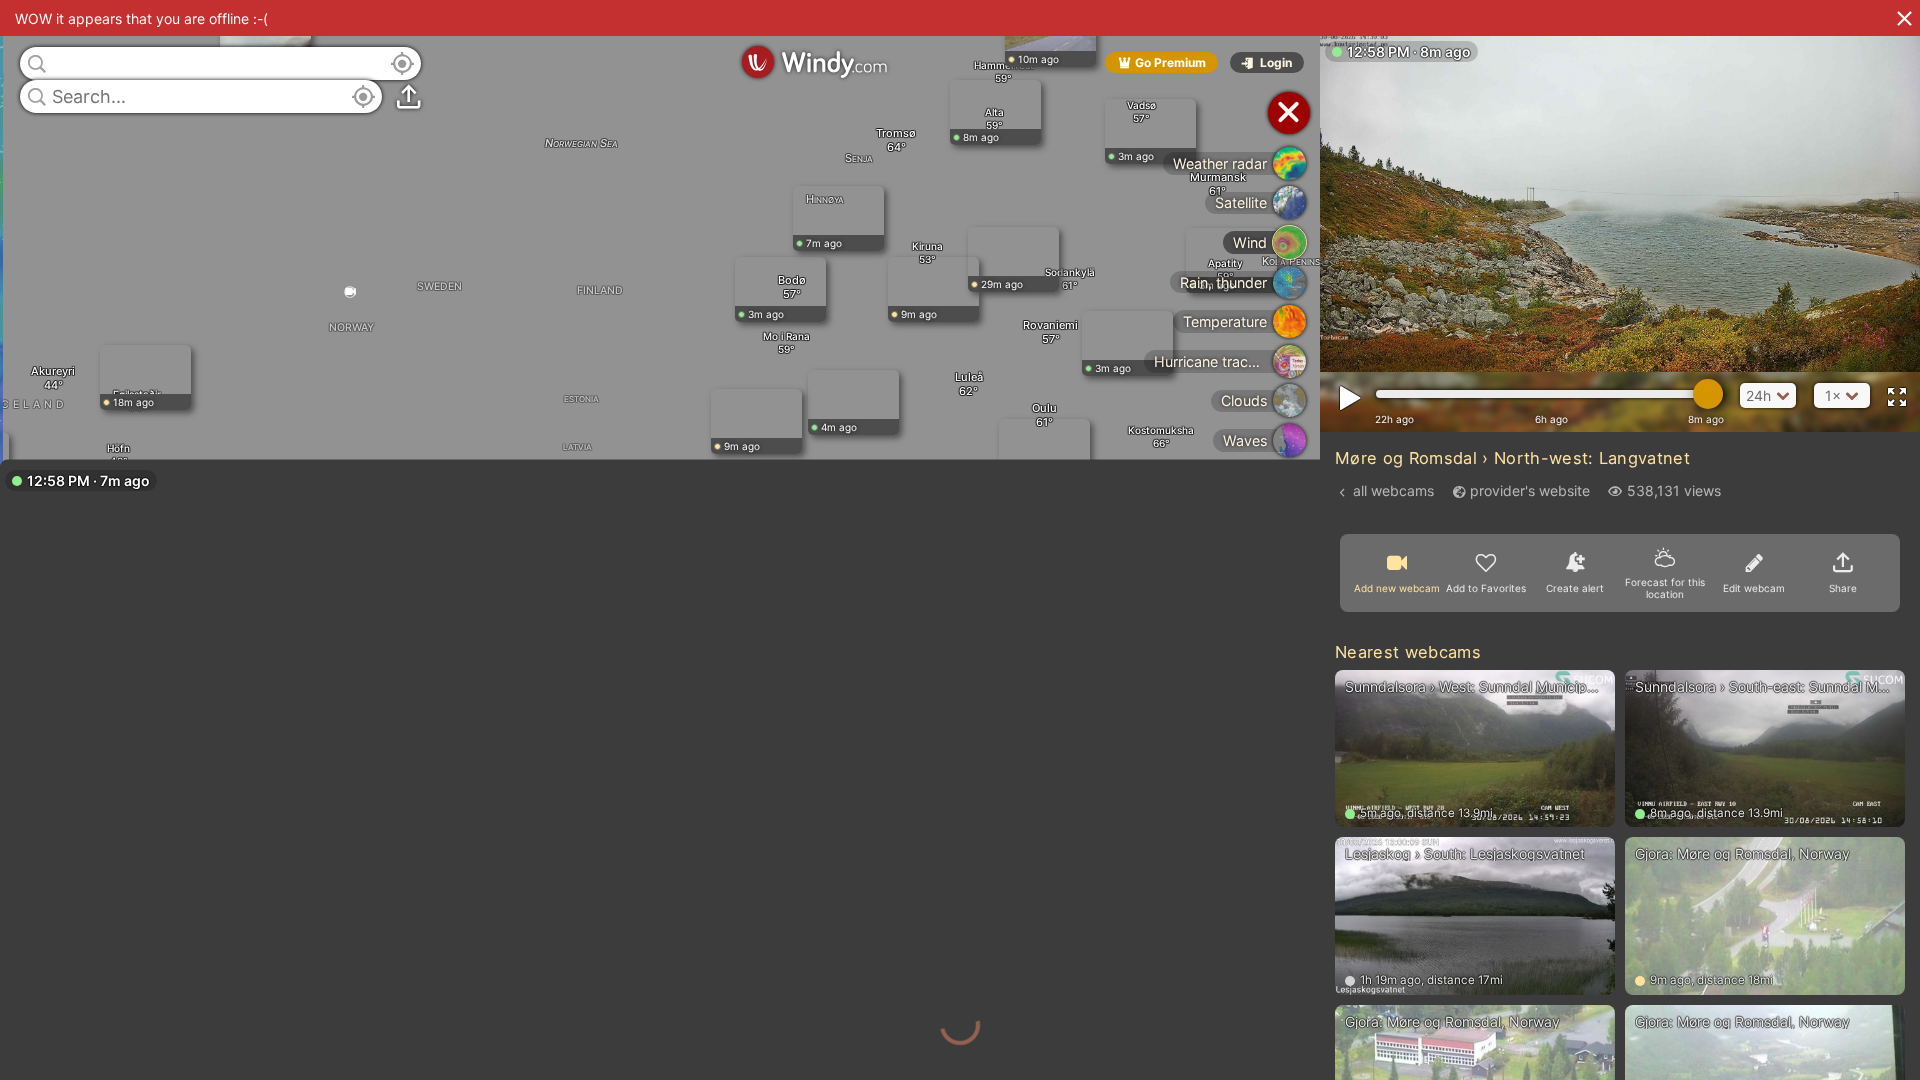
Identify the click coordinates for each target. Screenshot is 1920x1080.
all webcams (1393, 490)
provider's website (1530, 490)
